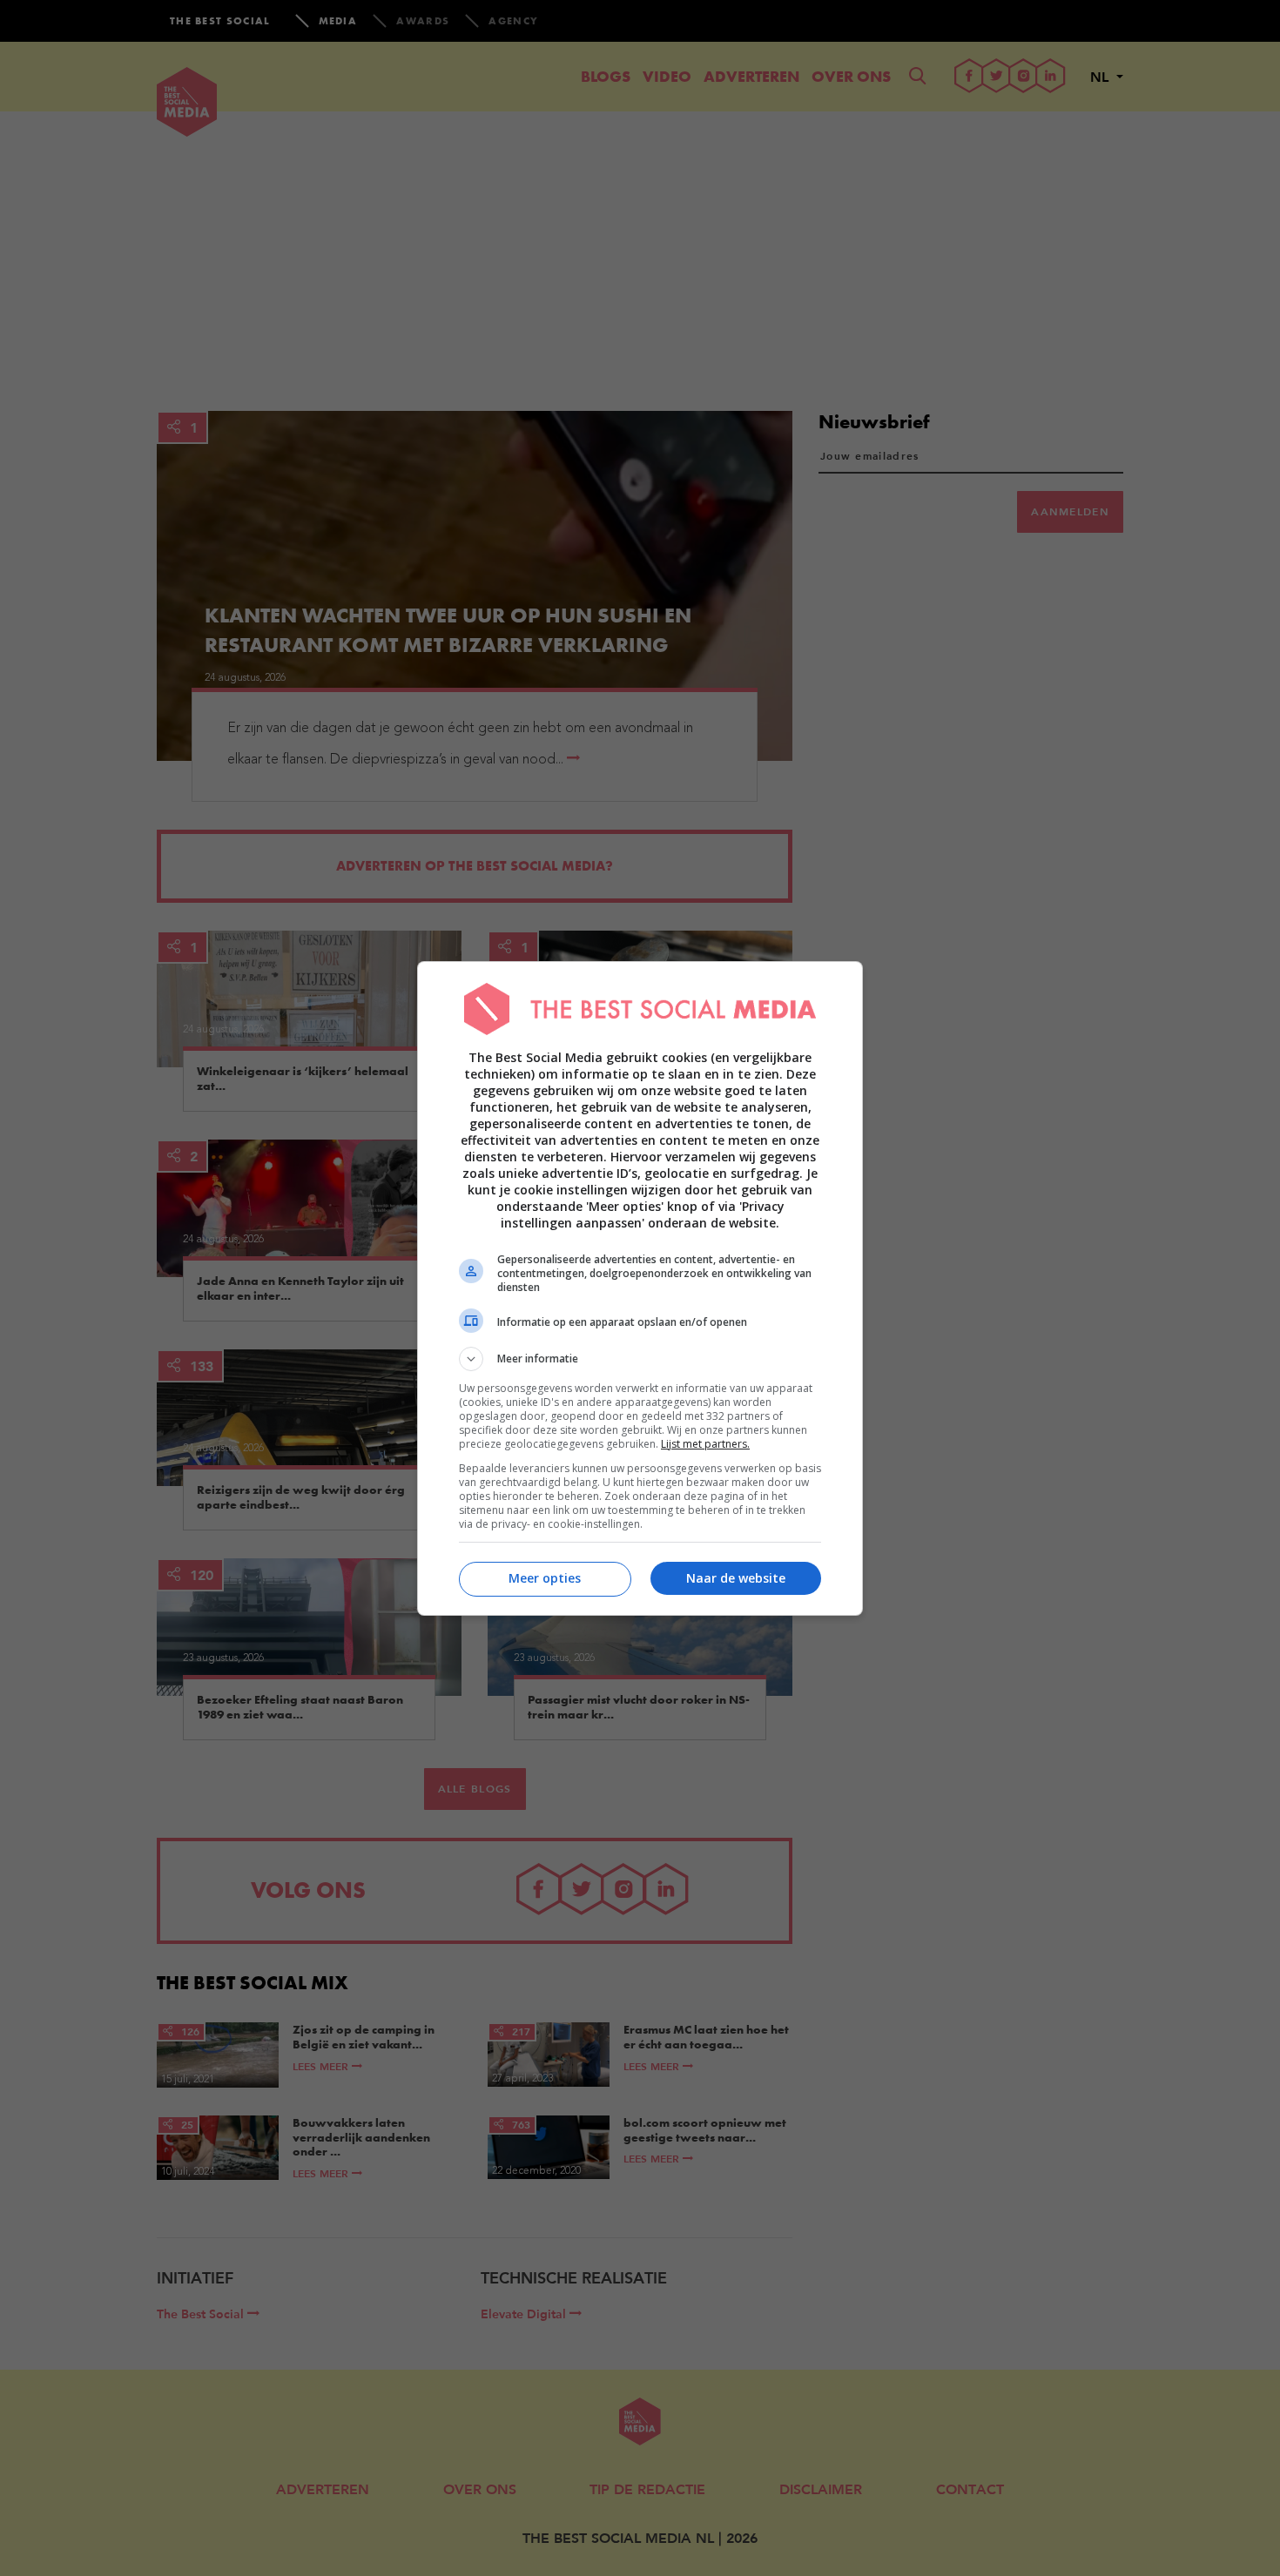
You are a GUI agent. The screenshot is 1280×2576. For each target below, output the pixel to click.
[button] (640, 1359)
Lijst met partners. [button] (705, 1444)
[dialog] (640, 1288)
